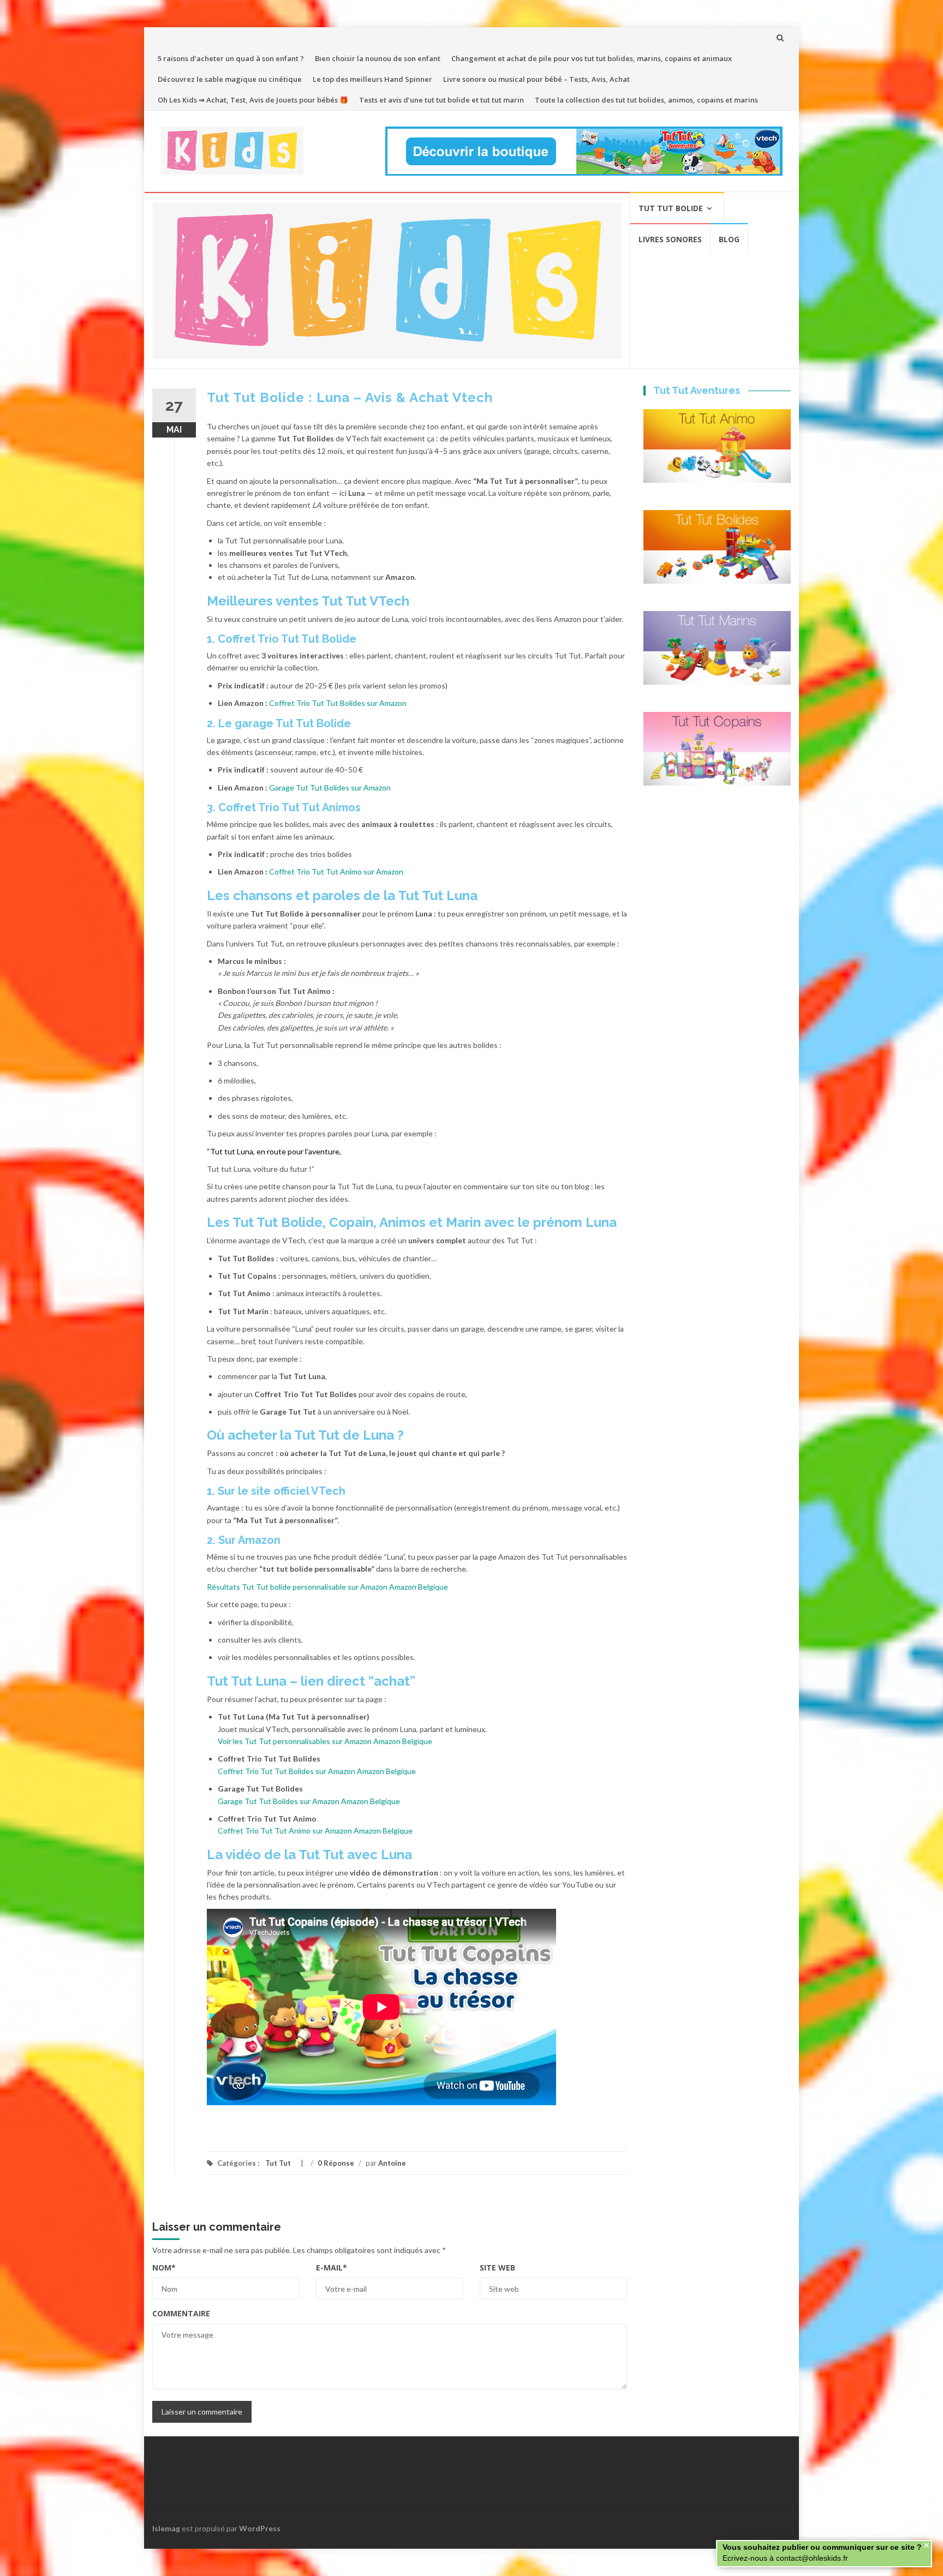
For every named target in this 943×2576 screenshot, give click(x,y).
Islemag (166, 2528)
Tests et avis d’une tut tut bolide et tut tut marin (441, 100)
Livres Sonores (670, 239)
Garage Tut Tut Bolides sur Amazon (330, 787)
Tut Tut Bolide (671, 208)
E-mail (332, 2268)
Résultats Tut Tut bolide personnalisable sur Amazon (297, 1587)
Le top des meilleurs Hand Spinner (372, 79)
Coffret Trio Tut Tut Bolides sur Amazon (338, 703)
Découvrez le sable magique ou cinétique (230, 79)
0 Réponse (336, 2163)
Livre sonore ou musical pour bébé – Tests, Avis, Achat (536, 79)
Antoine (392, 2163)
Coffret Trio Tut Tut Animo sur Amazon (336, 871)
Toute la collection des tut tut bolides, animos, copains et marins (646, 100)
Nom (164, 2268)
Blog (729, 239)
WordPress (260, 2528)
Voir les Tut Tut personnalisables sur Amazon (295, 1741)
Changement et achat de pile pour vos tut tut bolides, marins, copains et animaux (592, 58)
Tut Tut (278, 2163)
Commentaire (181, 2313)
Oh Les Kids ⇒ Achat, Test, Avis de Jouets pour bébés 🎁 (253, 100)
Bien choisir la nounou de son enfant (378, 58)
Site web (497, 2268)
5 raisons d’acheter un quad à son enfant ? (231, 58)
